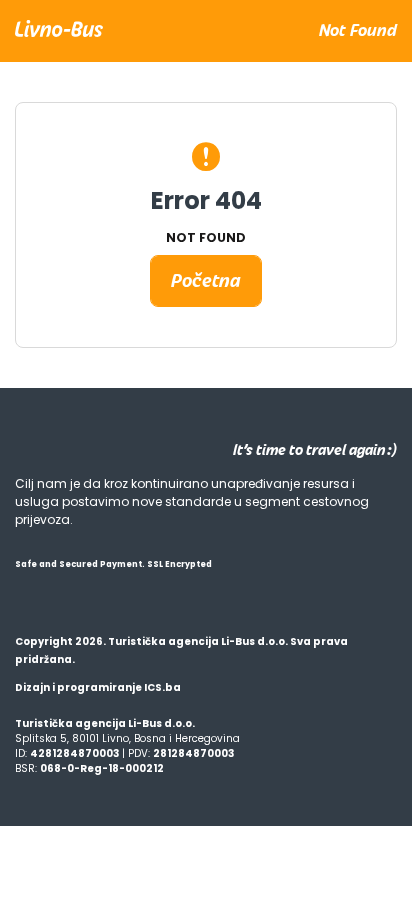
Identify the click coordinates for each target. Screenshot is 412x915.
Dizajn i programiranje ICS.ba (98, 687)
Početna (206, 280)
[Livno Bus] (59, 27)
